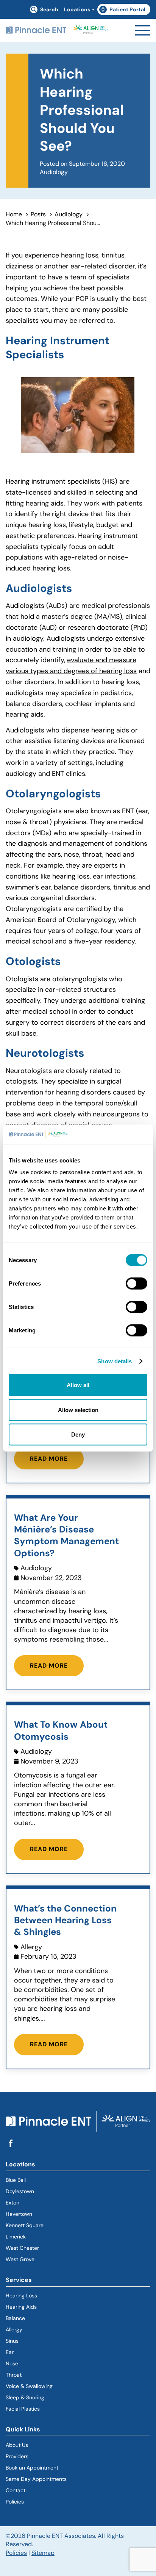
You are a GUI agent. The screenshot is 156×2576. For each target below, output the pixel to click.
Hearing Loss (21, 2295)
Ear (10, 2352)
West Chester (22, 2248)
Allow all (78, 1385)
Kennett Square (25, 2225)
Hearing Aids (21, 2307)
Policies (15, 2502)
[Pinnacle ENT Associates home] (57, 31)
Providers (17, 2456)
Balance (15, 2318)
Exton (12, 2203)
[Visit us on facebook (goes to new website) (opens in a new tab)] (11, 2144)
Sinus (12, 2341)
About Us (17, 2445)
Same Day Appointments (36, 2479)
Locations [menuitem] (77, 9)
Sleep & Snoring (25, 2397)
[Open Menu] (143, 30)
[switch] (136, 1284)
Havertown (46, 2214)
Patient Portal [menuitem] (125, 11)
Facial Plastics (23, 2409)
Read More (49, 1459)
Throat (14, 2375)
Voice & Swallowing (29, 2386)
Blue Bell (16, 2180)
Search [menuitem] (49, 9)
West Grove (20, 2259)
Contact (16, 2490)
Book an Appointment (32, 2468)
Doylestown (20, 2191)
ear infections (114, 876)
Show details (115, 1361)
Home (14, 214)
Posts (38, 214)
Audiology (69, 214)
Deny (78, 1434)
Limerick (16, 2237)
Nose (12, 2363)
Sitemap (43, 2553)
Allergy (14, 2329)
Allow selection (78, 1410)
